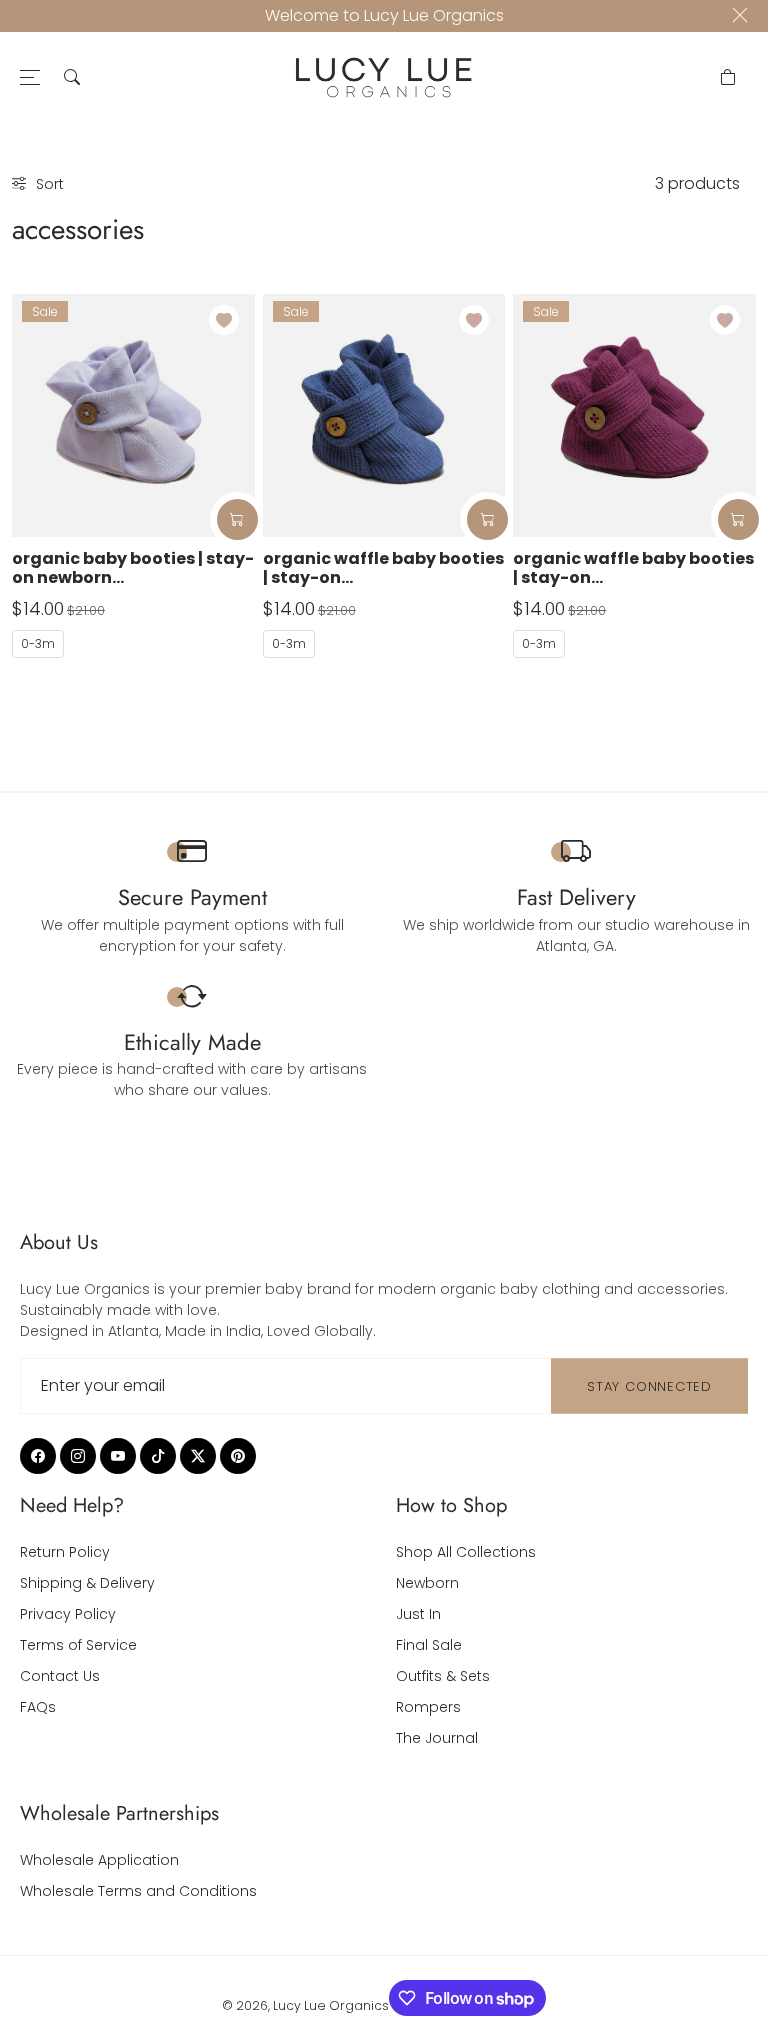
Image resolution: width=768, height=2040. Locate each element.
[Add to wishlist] (224, 320)
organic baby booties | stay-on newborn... (133, 568)
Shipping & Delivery (87, 1583)
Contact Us (60, 1676)
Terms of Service (78, 1645)
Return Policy (65, 1552)
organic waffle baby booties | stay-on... (383, 568)
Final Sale (429, 1645)
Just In (418, 1614)
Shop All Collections (466, 1552)
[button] (72, 77)
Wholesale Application (99, 1860)
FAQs (38, 1707)
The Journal (437, 1738)
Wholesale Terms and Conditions (138, 1891)
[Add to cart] (237, 519)
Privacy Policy (68, 1614)
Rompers (428, 1707)
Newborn (427, 1583)
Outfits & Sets (443, 1676)
